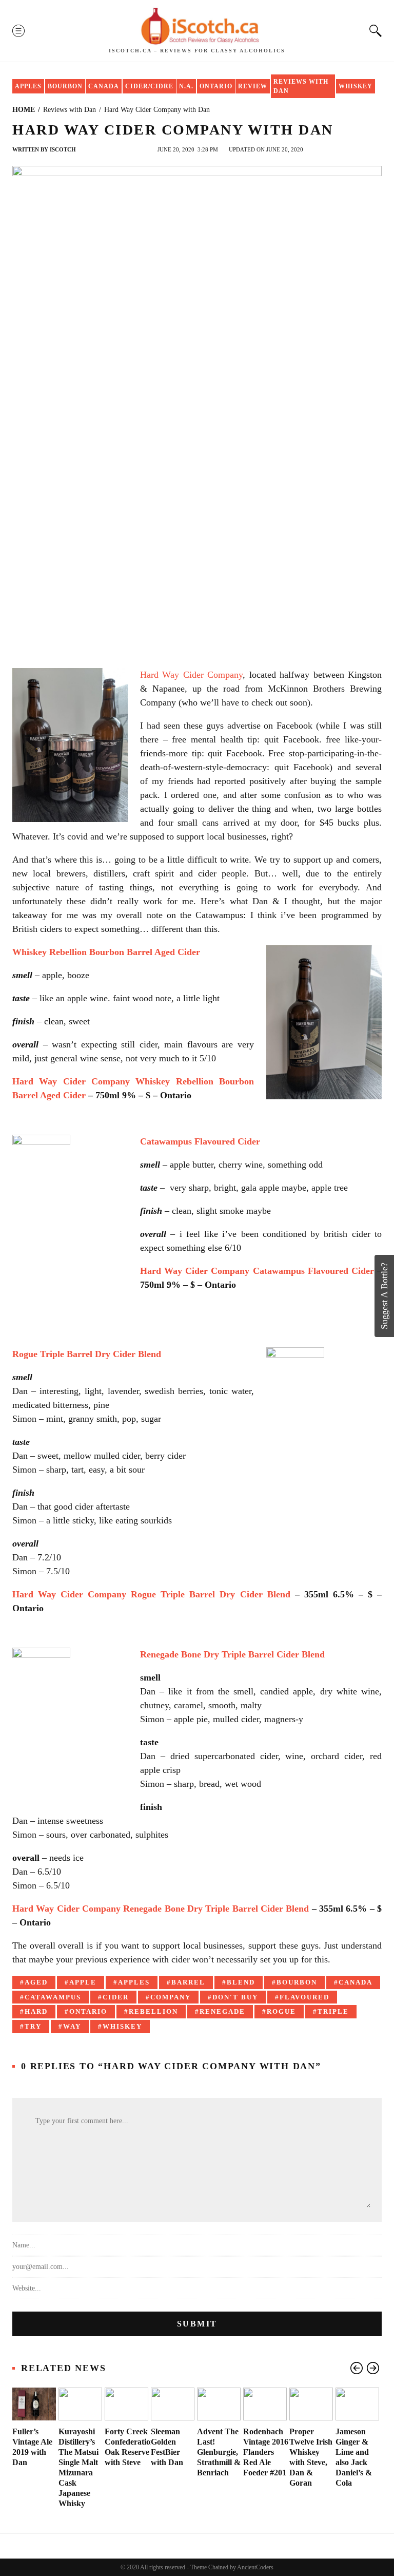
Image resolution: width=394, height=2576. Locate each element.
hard (36, 2011)
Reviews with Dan (301, 86)
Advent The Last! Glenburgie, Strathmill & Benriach (219, 2452)
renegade (222, 2011)
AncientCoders (255, 2567)
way (72, 2026)
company (171, 1997)
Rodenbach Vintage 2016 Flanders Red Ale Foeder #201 (266, 2452)
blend (241, 1982)
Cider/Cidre (149, 86)
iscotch (63, 149)
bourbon (297, 1982)
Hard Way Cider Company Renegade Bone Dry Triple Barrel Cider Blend (161, 1909)
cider (116, 1997)
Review (253, 86)
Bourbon (65, 86)
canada (356, 1982)
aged (36, 1982)
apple (83, 1982)
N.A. (186, 86)
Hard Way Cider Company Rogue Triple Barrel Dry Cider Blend (151, 1594)
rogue (281, 2011)
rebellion (153, 2011)
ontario (88, 2011)
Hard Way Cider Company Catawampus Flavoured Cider (257, 1271)
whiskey (122, 2026)
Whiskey (356, 86)
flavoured (304, 1997)
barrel (188, 1982)
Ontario (216, 86)
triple (333, 2011)
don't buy (235, 1997)
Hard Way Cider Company (191, 675)
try (33, 2026)
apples (134, 1982)
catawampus (53, 1997)
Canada (104, 86)
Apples (28, 86)
